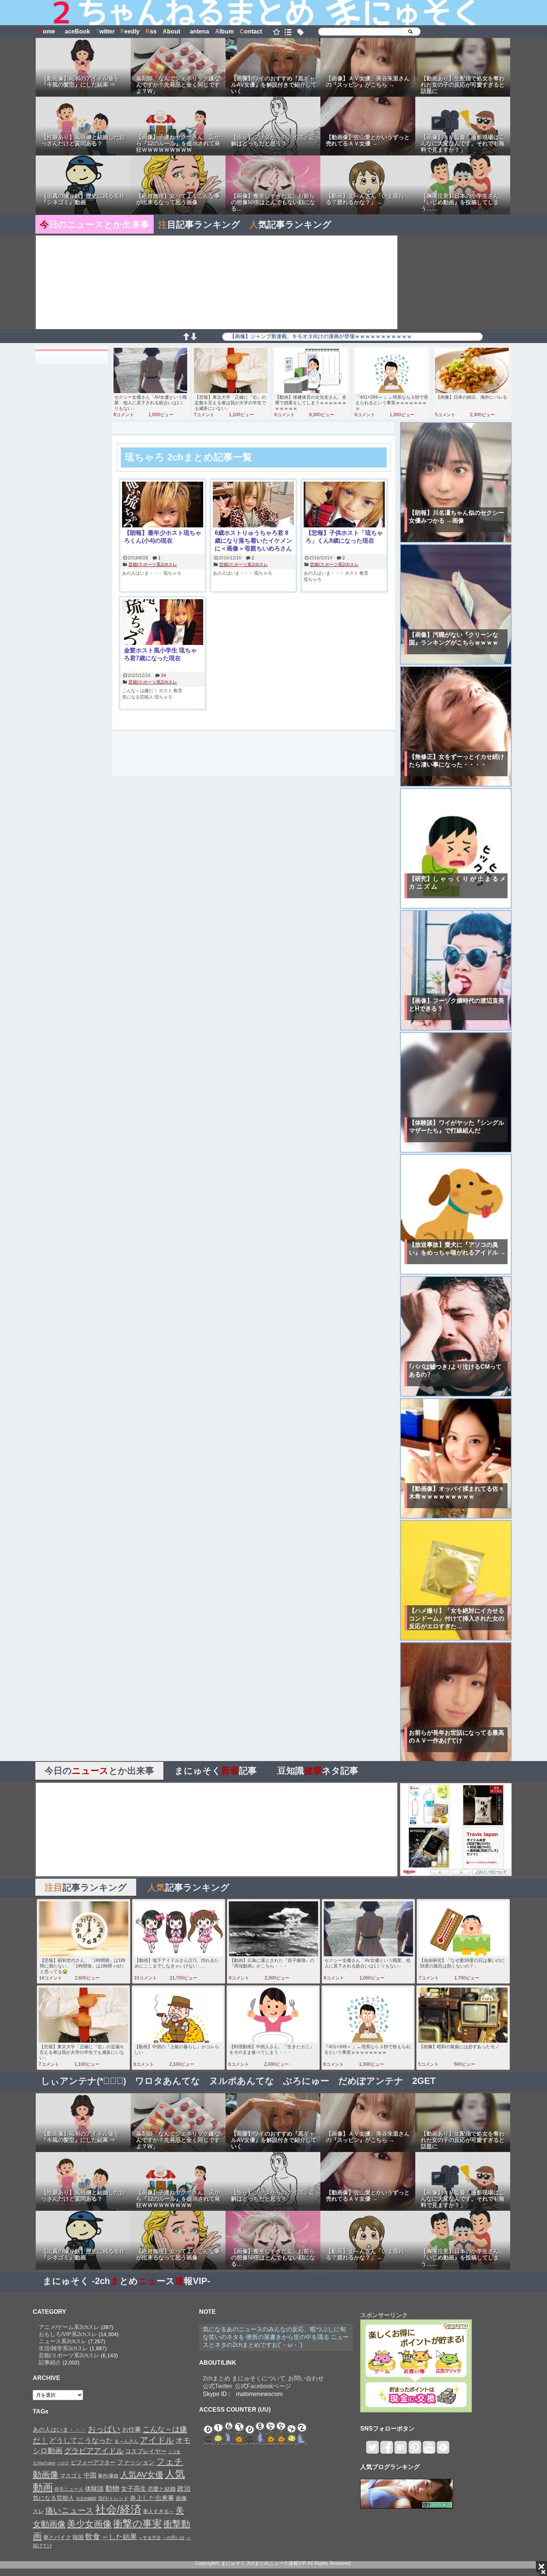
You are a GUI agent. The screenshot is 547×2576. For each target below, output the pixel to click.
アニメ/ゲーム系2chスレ (69, 2327)
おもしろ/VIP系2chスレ (68, 2334)
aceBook (76, 31)
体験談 (94, 2489)
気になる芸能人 (138, 697)
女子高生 (134, 2489)
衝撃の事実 (137, 2524)
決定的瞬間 (86, 2499)
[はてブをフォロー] (401, 2450)
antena (198, 31)
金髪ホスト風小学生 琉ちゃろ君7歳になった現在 (160, 654)
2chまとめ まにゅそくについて (244, 2378)
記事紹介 (50, 2362)
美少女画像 (89, 2524)
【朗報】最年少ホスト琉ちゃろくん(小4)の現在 (163, 537)
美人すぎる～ (159, 2511)
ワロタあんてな (168, 2081)
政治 (184, 2489)
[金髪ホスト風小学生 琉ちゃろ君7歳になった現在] (163, 623)
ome (47, 31)
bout (171, 31)
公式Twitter (217, 2386)
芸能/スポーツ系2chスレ (153, 565)
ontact (251, 31)
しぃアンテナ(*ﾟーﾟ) (84, 2081)
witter (105, 31)
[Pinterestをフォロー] (415, 2450)
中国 (90, 2475)
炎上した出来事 (152, 2498)
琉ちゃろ (172, 573)
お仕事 (132, 2429)
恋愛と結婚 (162, 2489)
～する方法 (150, 2538)
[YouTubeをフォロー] (429, 2450)
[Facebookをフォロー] (386, 2450)
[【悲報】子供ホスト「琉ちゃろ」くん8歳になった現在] (344, 505)
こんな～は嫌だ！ (140, 691)
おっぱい (104, 2429)
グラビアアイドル (94, 2451)
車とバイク (57, 2537)
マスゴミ (71, 2475)
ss (151, 31)
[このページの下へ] (193, 338)
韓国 (78, 2537)
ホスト (352, 573)
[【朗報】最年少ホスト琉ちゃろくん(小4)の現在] (163, 505)
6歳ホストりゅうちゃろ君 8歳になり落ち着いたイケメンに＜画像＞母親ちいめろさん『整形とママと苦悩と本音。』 (253, 541)
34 (163, 675)
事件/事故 (108, 2476)
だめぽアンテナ (371, 2081)
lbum (224, 31)
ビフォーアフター (93, 2463)
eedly (130, 31)
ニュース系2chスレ (63, 2341)
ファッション (136, 2462)
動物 (112, 2488)
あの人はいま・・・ (142, 573)
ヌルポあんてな (242, 2081)
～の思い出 (173, 2538)
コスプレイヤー (146, 2451)
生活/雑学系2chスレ (63, 2348)
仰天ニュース (69, 2489)
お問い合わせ (306, 2378)
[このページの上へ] (186, 338)
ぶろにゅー (306, 2081)
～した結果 (119, 2537)
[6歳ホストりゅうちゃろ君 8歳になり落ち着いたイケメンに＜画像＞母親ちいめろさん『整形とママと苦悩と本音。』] (253, 505)
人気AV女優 (142, 2475)
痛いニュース (70, 2511)
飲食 (93, 2537)
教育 (364, 573)
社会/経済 (118, 2509)
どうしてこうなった (81, 2440)
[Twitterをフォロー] (372, 2450)
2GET (424, 2081)
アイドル (157, 2440)
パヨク (63, 2463)
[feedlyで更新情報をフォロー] (443, 2450)
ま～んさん (126, 2441)
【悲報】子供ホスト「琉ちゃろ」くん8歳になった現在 (344, 537)
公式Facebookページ (263, 2386)
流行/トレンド (113, 2498)
